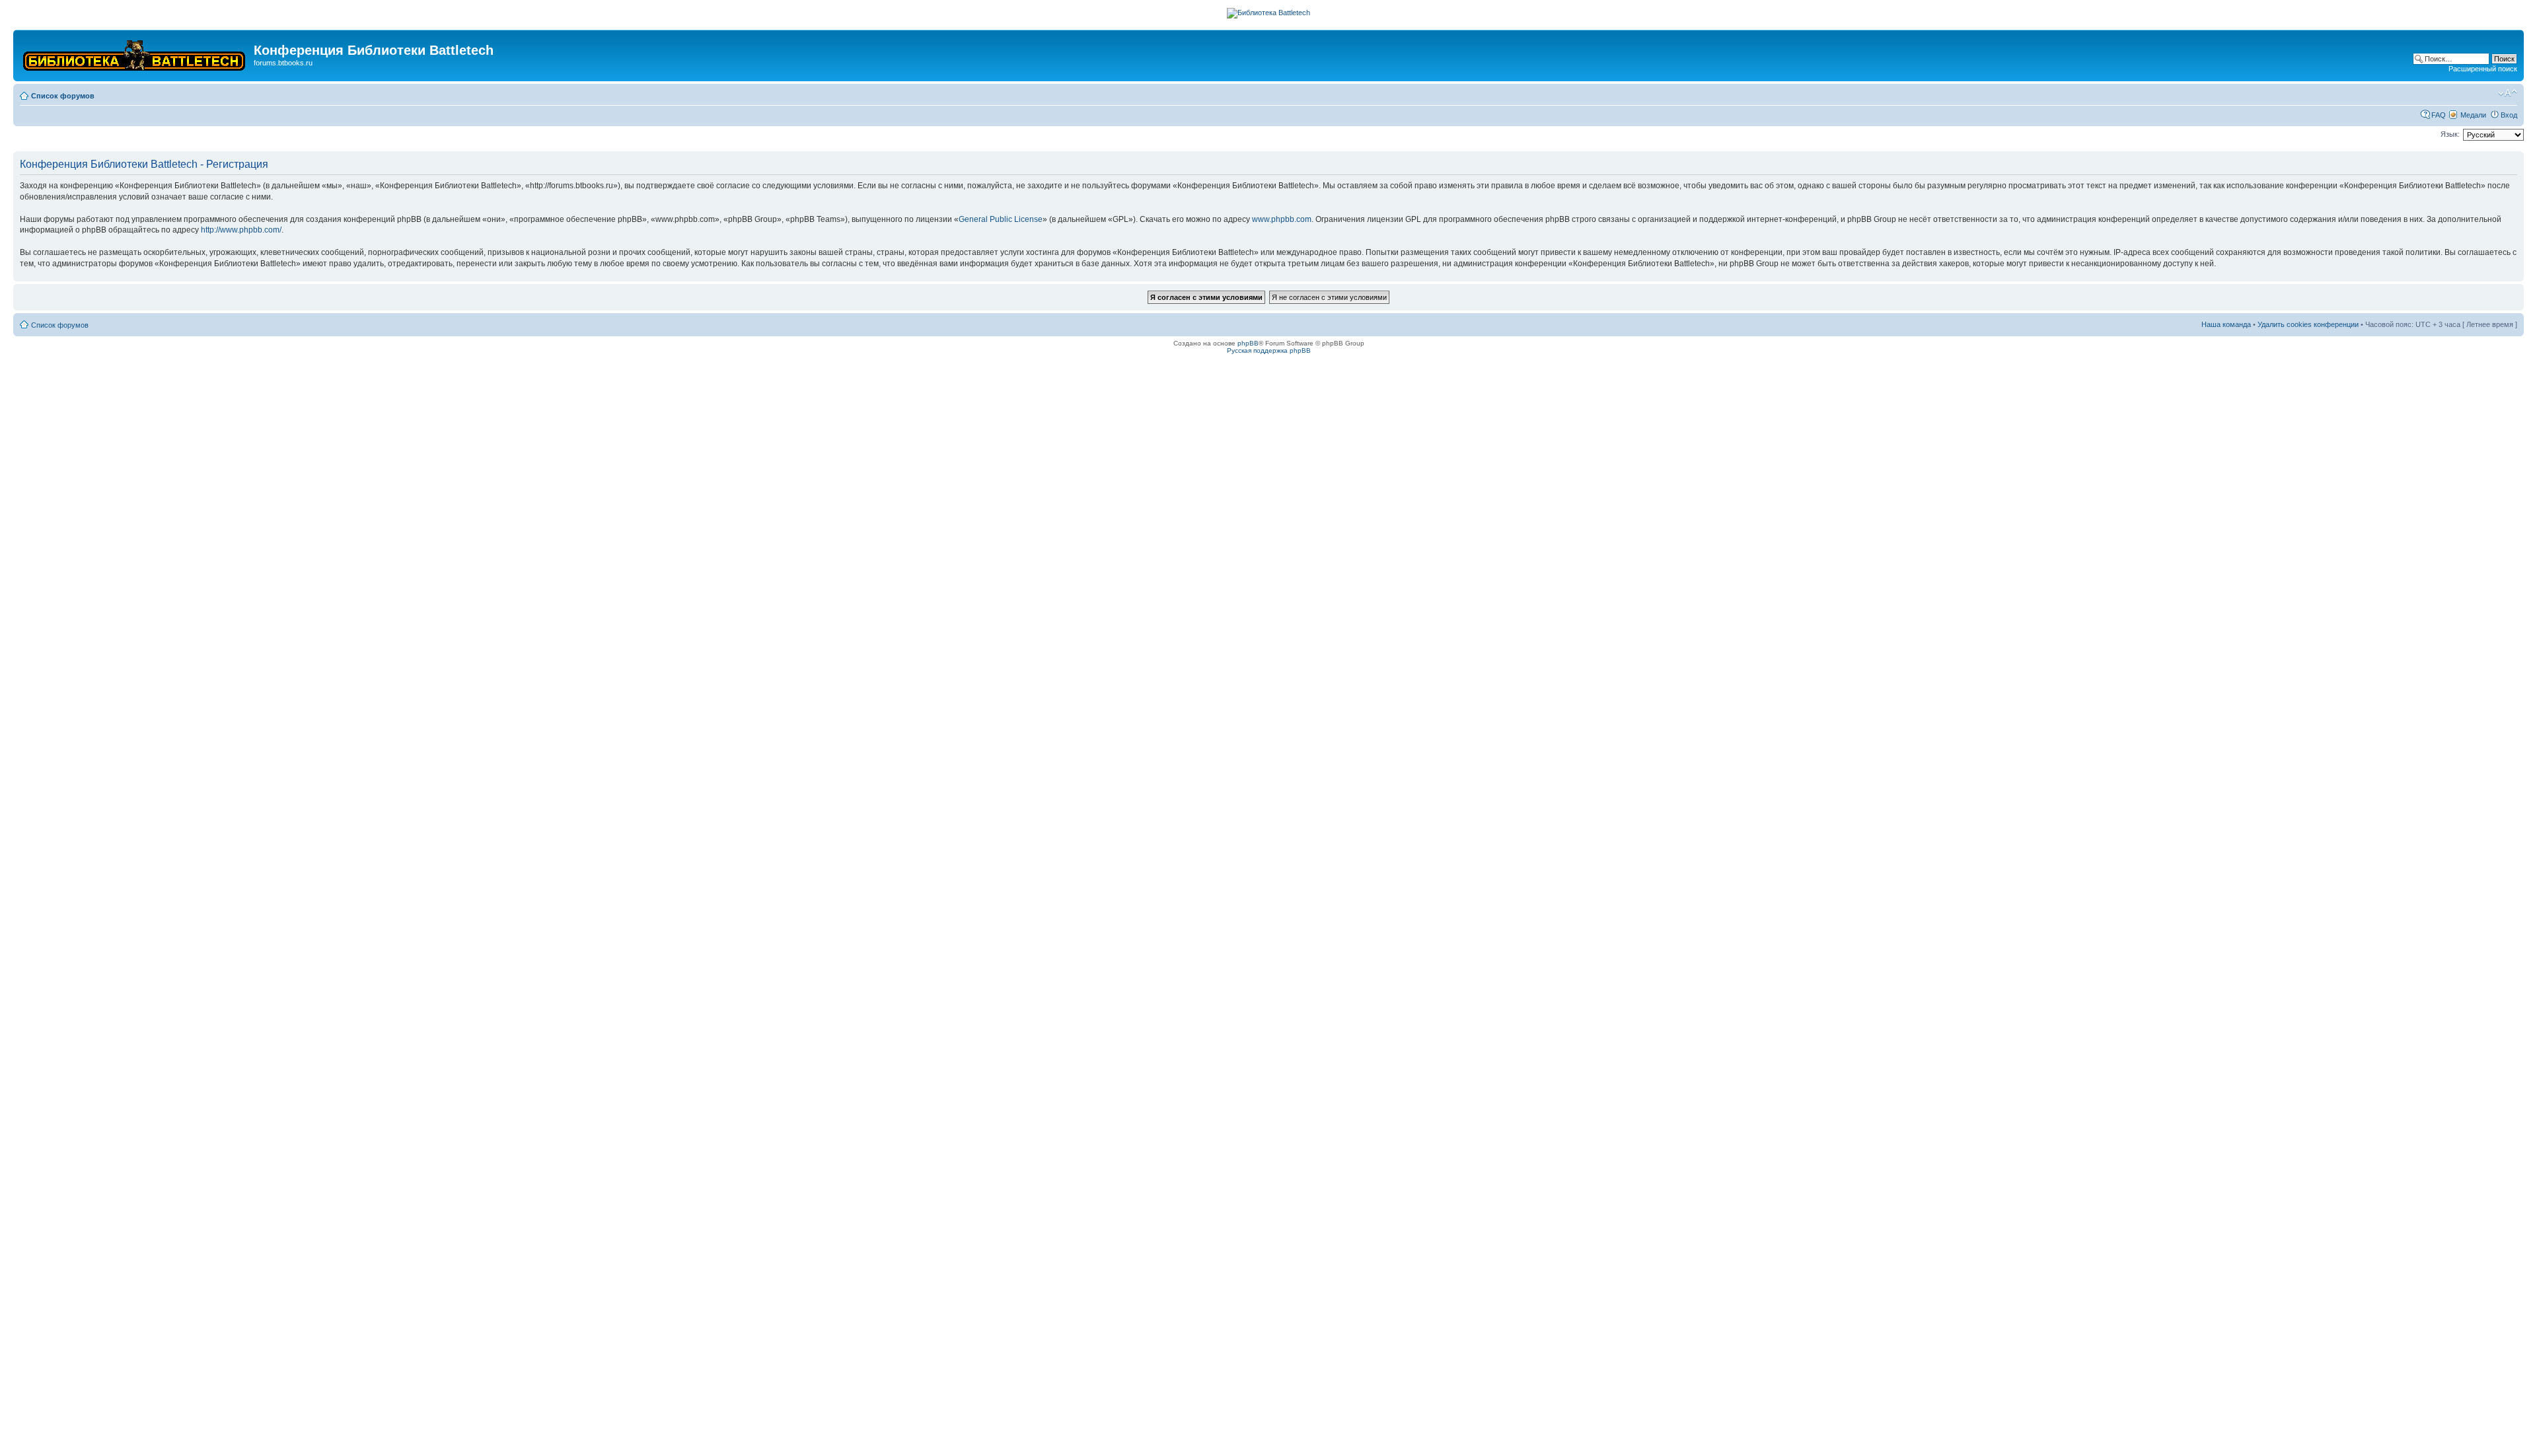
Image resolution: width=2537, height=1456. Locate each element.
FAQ (2439, 115)
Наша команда (2226, 324)
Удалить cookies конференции (2308, 324)
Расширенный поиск (2483, 69)
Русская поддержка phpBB (1269, 350)
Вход (2509, 115)
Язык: (2450, 134)
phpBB (1248, 343)
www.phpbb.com (1282, 219)
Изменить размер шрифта (2508, 93)
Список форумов (63, 96)
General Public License (1001, 219)
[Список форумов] (135, 53)
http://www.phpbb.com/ (241, 230)
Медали (2473, 115)
